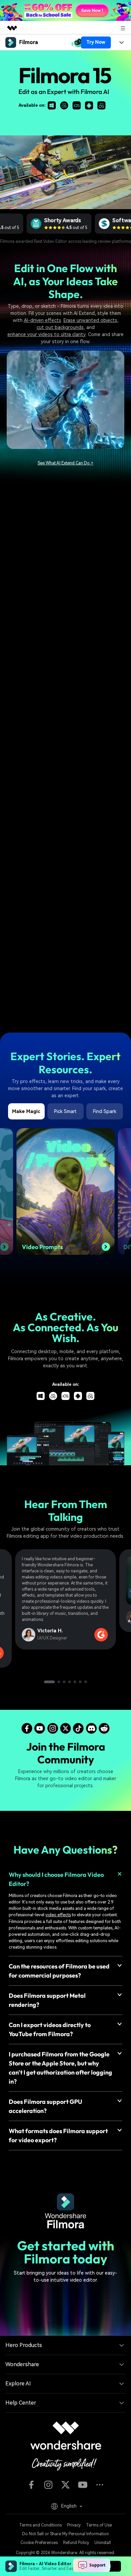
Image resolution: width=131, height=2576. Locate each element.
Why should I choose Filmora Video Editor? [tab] (56, 1879)
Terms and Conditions (40, 2525)
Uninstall (103, 2543)
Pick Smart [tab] (65, 1111)
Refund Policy (76, 2543)
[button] (49, 1682)
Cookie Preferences (39, 2543)
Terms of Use (99, 2525)
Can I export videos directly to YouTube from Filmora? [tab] (50, 2029)
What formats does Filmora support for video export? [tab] (58, 2135)
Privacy (74, 2525)
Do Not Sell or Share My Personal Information (65, 2534)
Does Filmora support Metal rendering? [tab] (47, 2000)
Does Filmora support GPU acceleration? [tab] (46, 2106)
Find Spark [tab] (105, 1111)
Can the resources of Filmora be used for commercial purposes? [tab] (59, 1971)
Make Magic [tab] (26, 1111)
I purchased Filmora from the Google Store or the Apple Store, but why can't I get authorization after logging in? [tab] (60, 2068)
